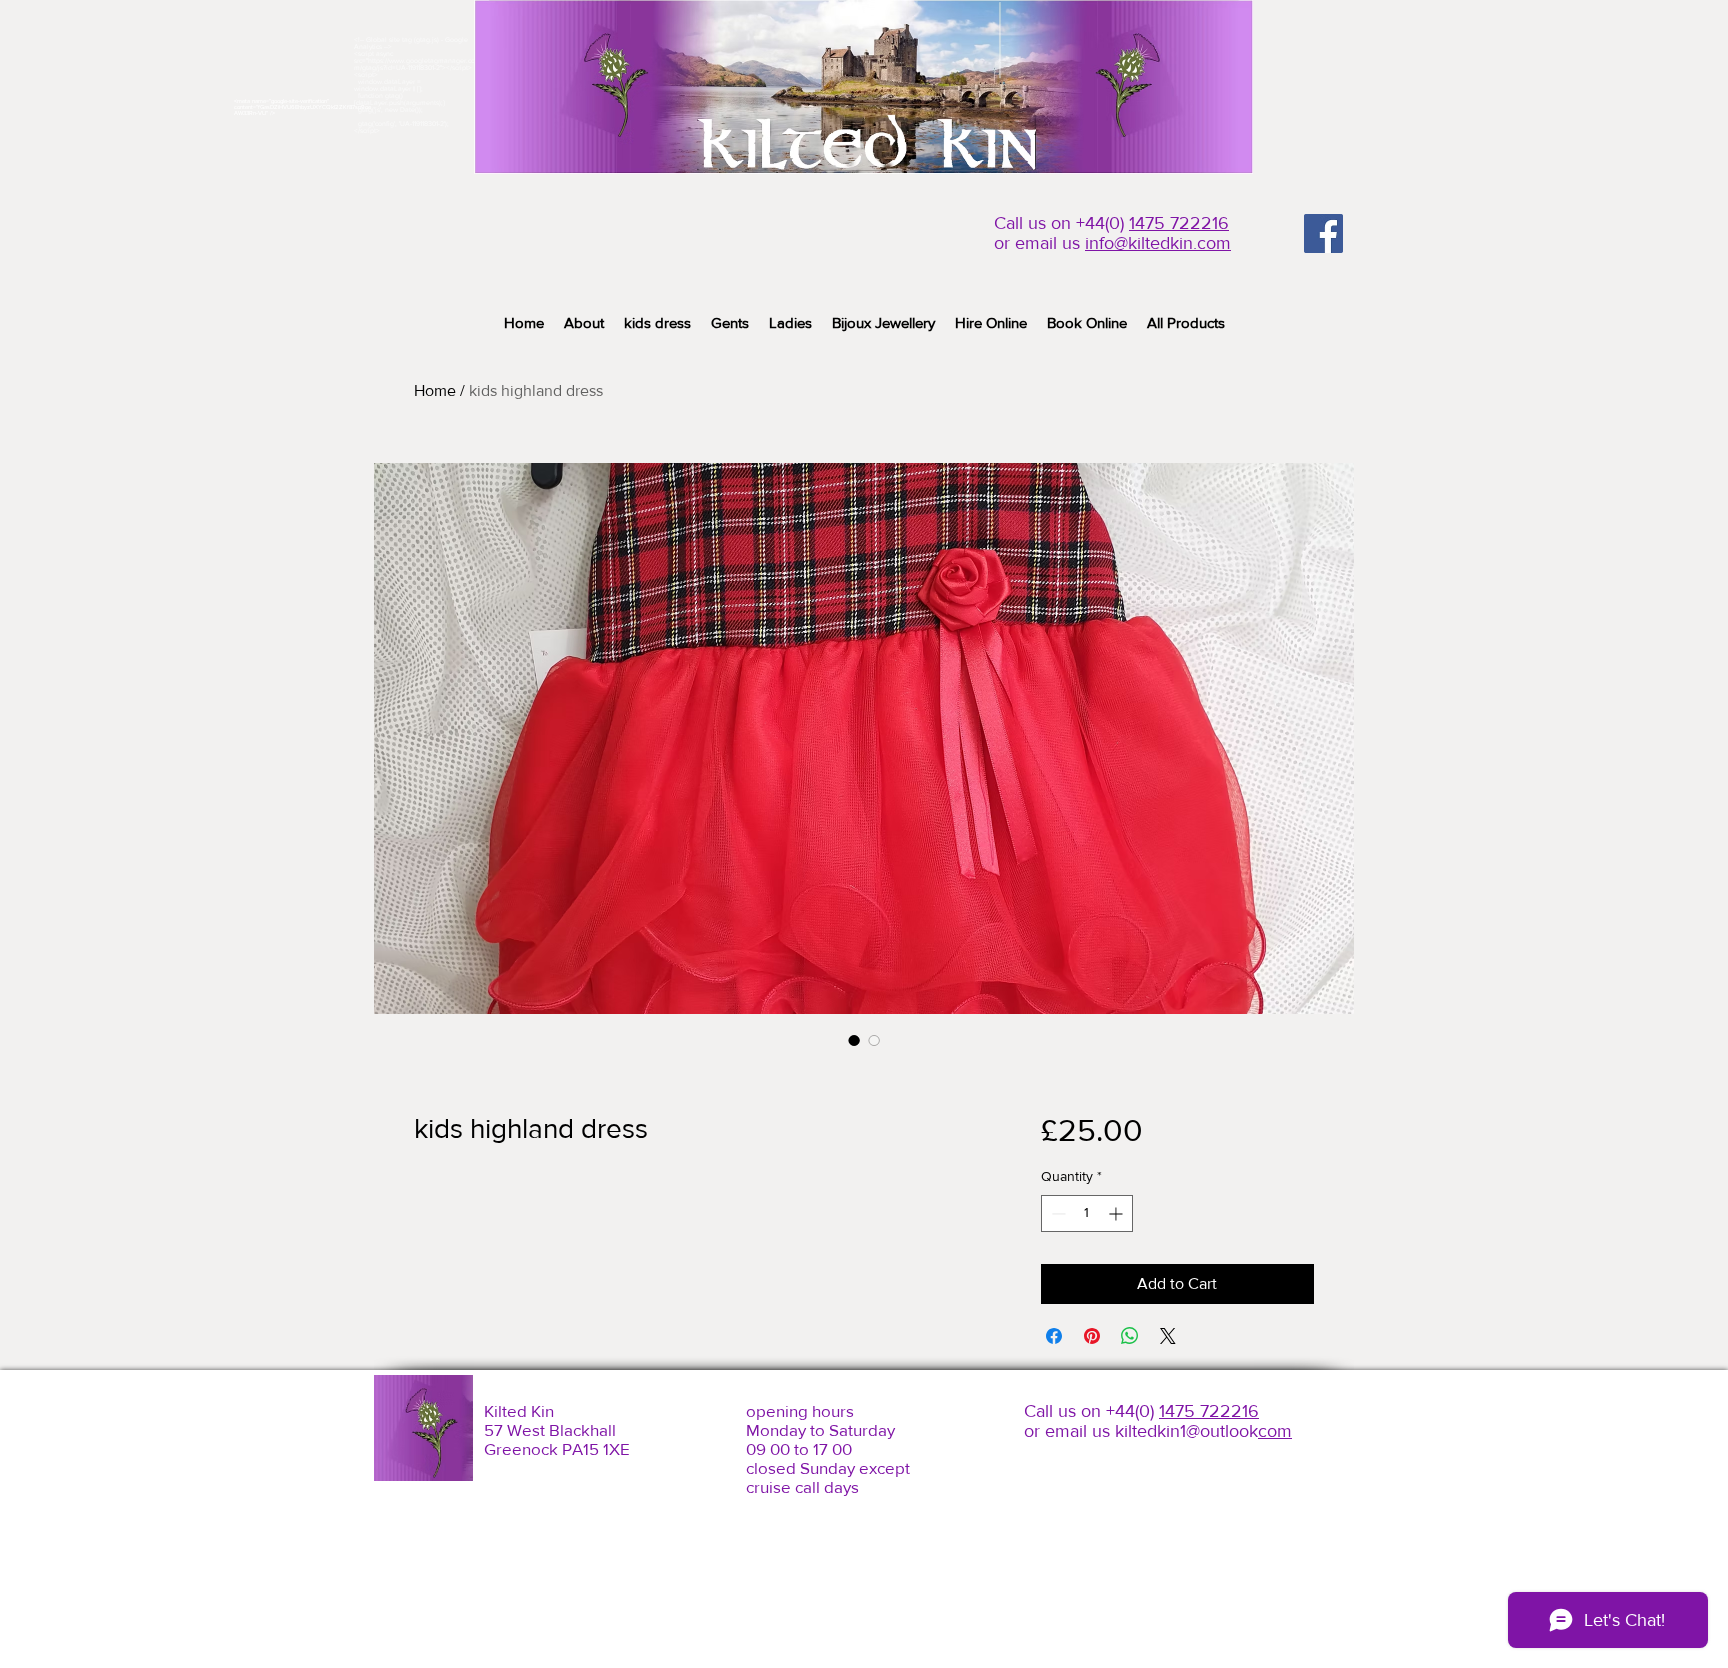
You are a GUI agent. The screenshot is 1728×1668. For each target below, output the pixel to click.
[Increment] (1117, 1213)
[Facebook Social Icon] (1323, 233)
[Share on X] (1168, 1336)
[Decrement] (1056, 1213)
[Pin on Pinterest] (1092, 1336)
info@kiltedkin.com (1158, 243)
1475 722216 (1179, 223)
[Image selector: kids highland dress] (854, 1040)
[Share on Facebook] (1054, 1336)
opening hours (800, 1410)
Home (435, 390)
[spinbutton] (1087, 1213)
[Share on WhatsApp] (1130, 1336)
